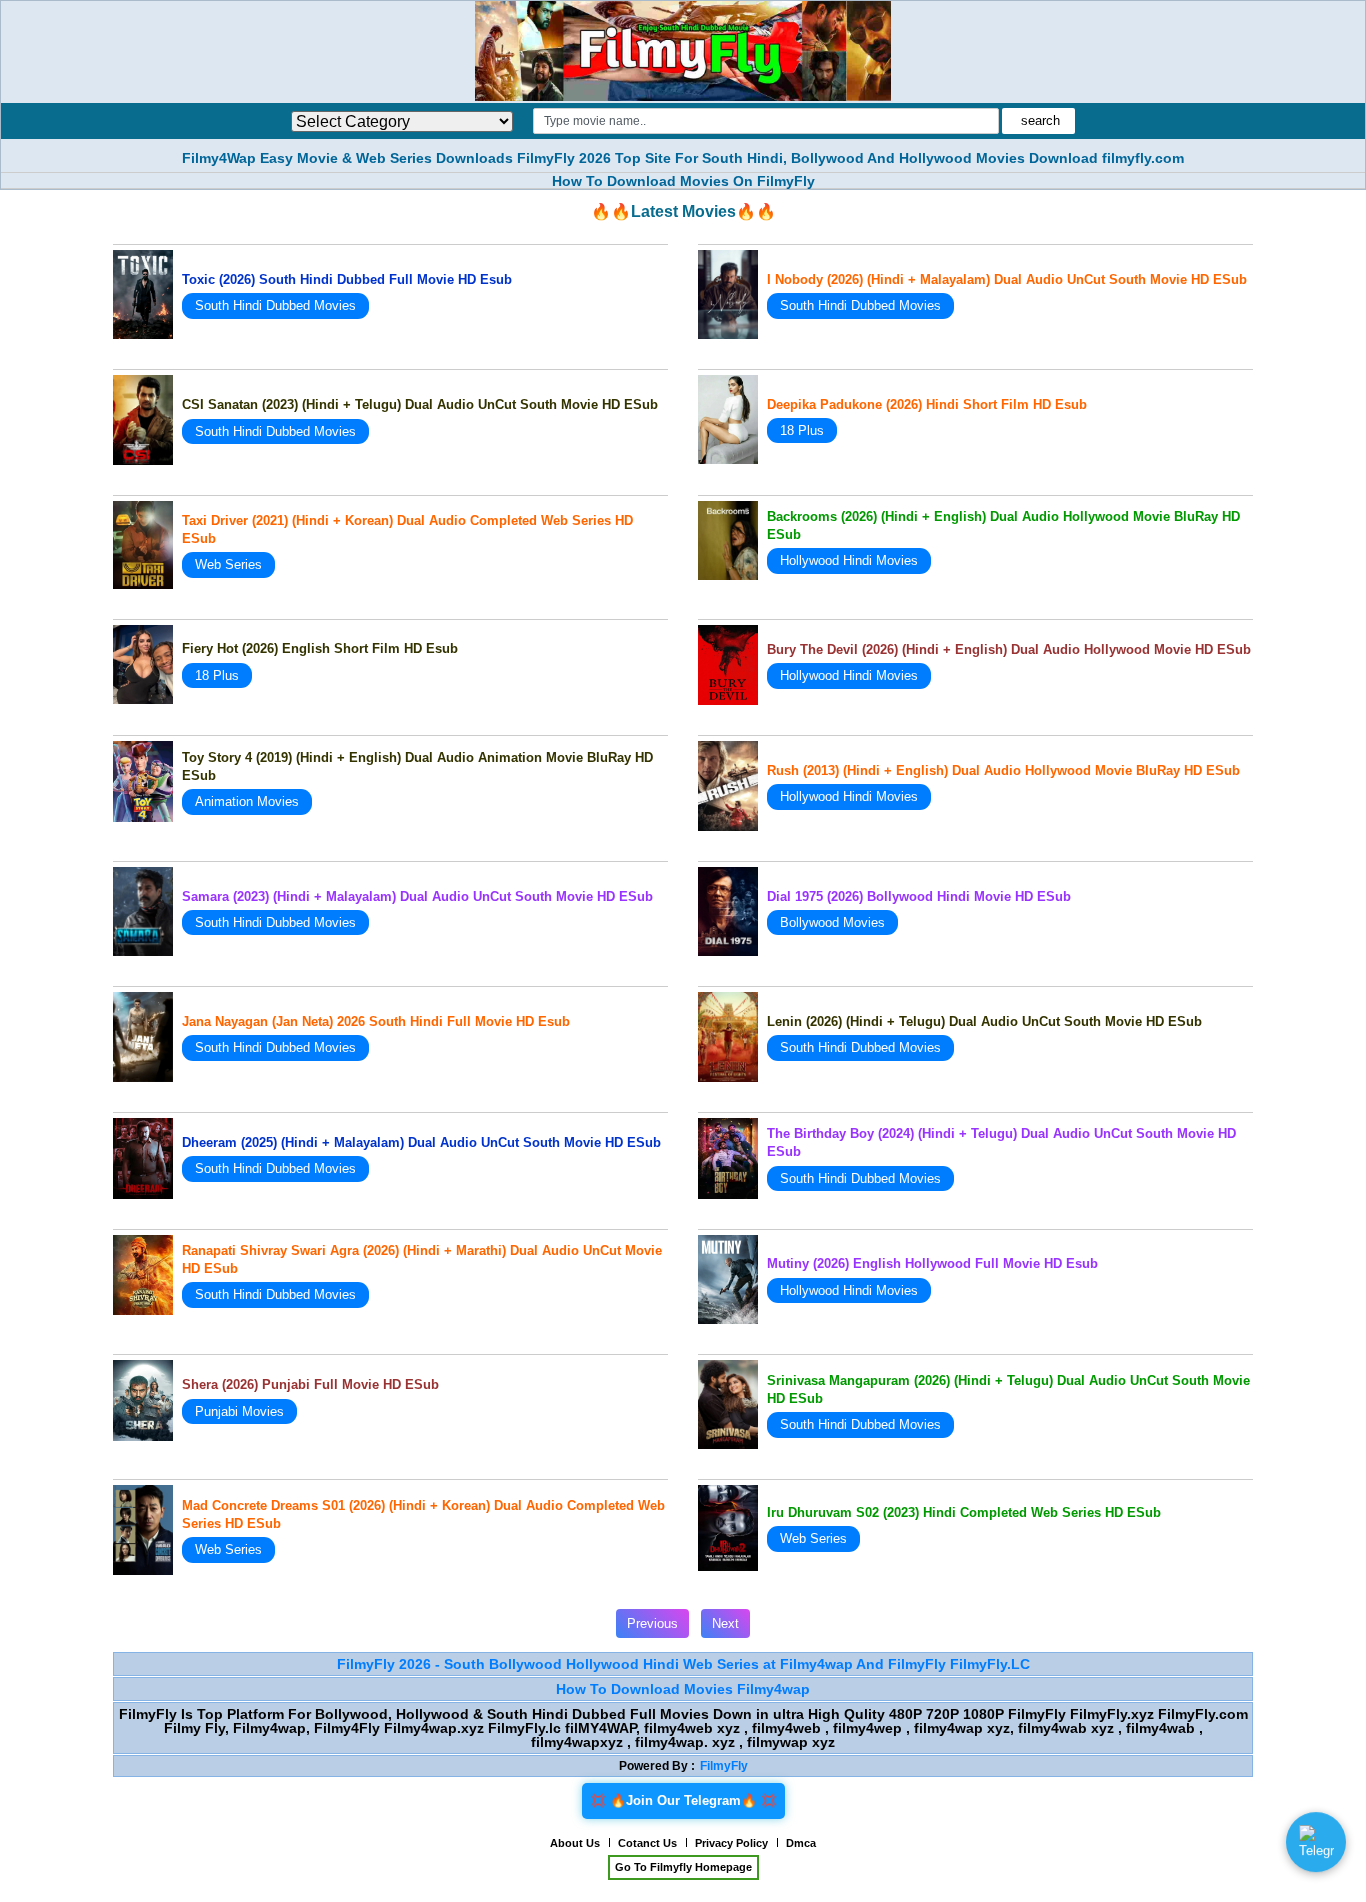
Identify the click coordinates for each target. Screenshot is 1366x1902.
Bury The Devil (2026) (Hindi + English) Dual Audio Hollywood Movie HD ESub (1009, 649)
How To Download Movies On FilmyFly (683, 181)
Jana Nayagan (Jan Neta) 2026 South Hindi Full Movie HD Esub (376, 1021)
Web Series (228, 564)
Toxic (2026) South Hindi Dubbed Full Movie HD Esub (347, 279)
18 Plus (802, 430)
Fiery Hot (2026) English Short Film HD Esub (320, 648)
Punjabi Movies (239, 1411)
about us (575, 1843)
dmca (801, 1843)
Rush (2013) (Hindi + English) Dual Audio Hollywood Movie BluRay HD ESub (1003, 770)
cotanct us (647, 1843)
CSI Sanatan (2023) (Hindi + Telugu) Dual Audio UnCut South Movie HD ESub (420, 404)
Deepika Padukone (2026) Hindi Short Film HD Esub (927, 404)
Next (725, 1623)
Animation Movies (247, 801)
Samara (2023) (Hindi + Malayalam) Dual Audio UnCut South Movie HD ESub (417, 896)
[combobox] (766, 121)
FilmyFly (724, 1766)
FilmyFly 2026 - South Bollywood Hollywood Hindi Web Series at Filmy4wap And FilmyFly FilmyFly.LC (683, 1664)
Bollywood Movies (832, 922)
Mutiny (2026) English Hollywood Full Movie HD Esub (932, 1263)
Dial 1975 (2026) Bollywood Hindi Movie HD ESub (919, 896)
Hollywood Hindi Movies (849, 560)
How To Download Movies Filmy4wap (683, 1689)
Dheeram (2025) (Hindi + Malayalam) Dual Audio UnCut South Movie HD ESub (421, 1142)
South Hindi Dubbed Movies (275, 305)
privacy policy (731, 1843)
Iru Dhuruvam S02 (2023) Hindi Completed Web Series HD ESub (964, 1512)
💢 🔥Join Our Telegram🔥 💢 (683, 1800)
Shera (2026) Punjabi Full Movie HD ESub (310, 1384)
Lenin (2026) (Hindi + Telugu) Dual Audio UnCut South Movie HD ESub (984, 1021)
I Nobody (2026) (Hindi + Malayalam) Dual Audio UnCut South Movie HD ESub (1007, 279)
